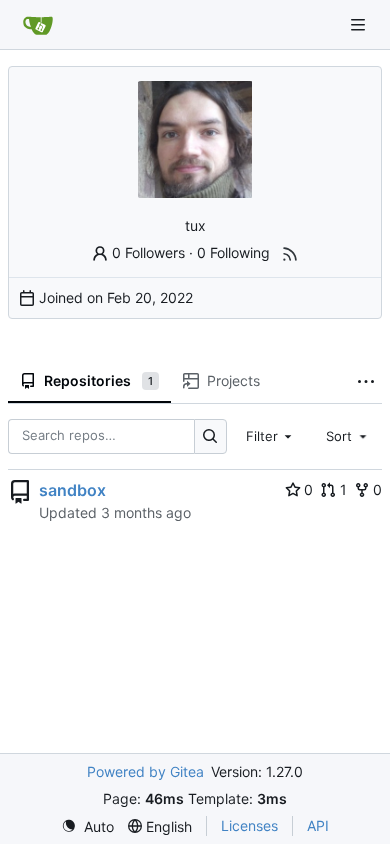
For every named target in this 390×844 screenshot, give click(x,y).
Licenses (249, 825)
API (318, 825)
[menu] (87, 826)
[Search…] (210, 436)
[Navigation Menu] (360, 24)
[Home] (38, 25)
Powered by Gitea (145, 771)
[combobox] (271, 436)
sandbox (72, 490)
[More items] (366, 382)
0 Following (233, 252)
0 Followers (148, 252)
